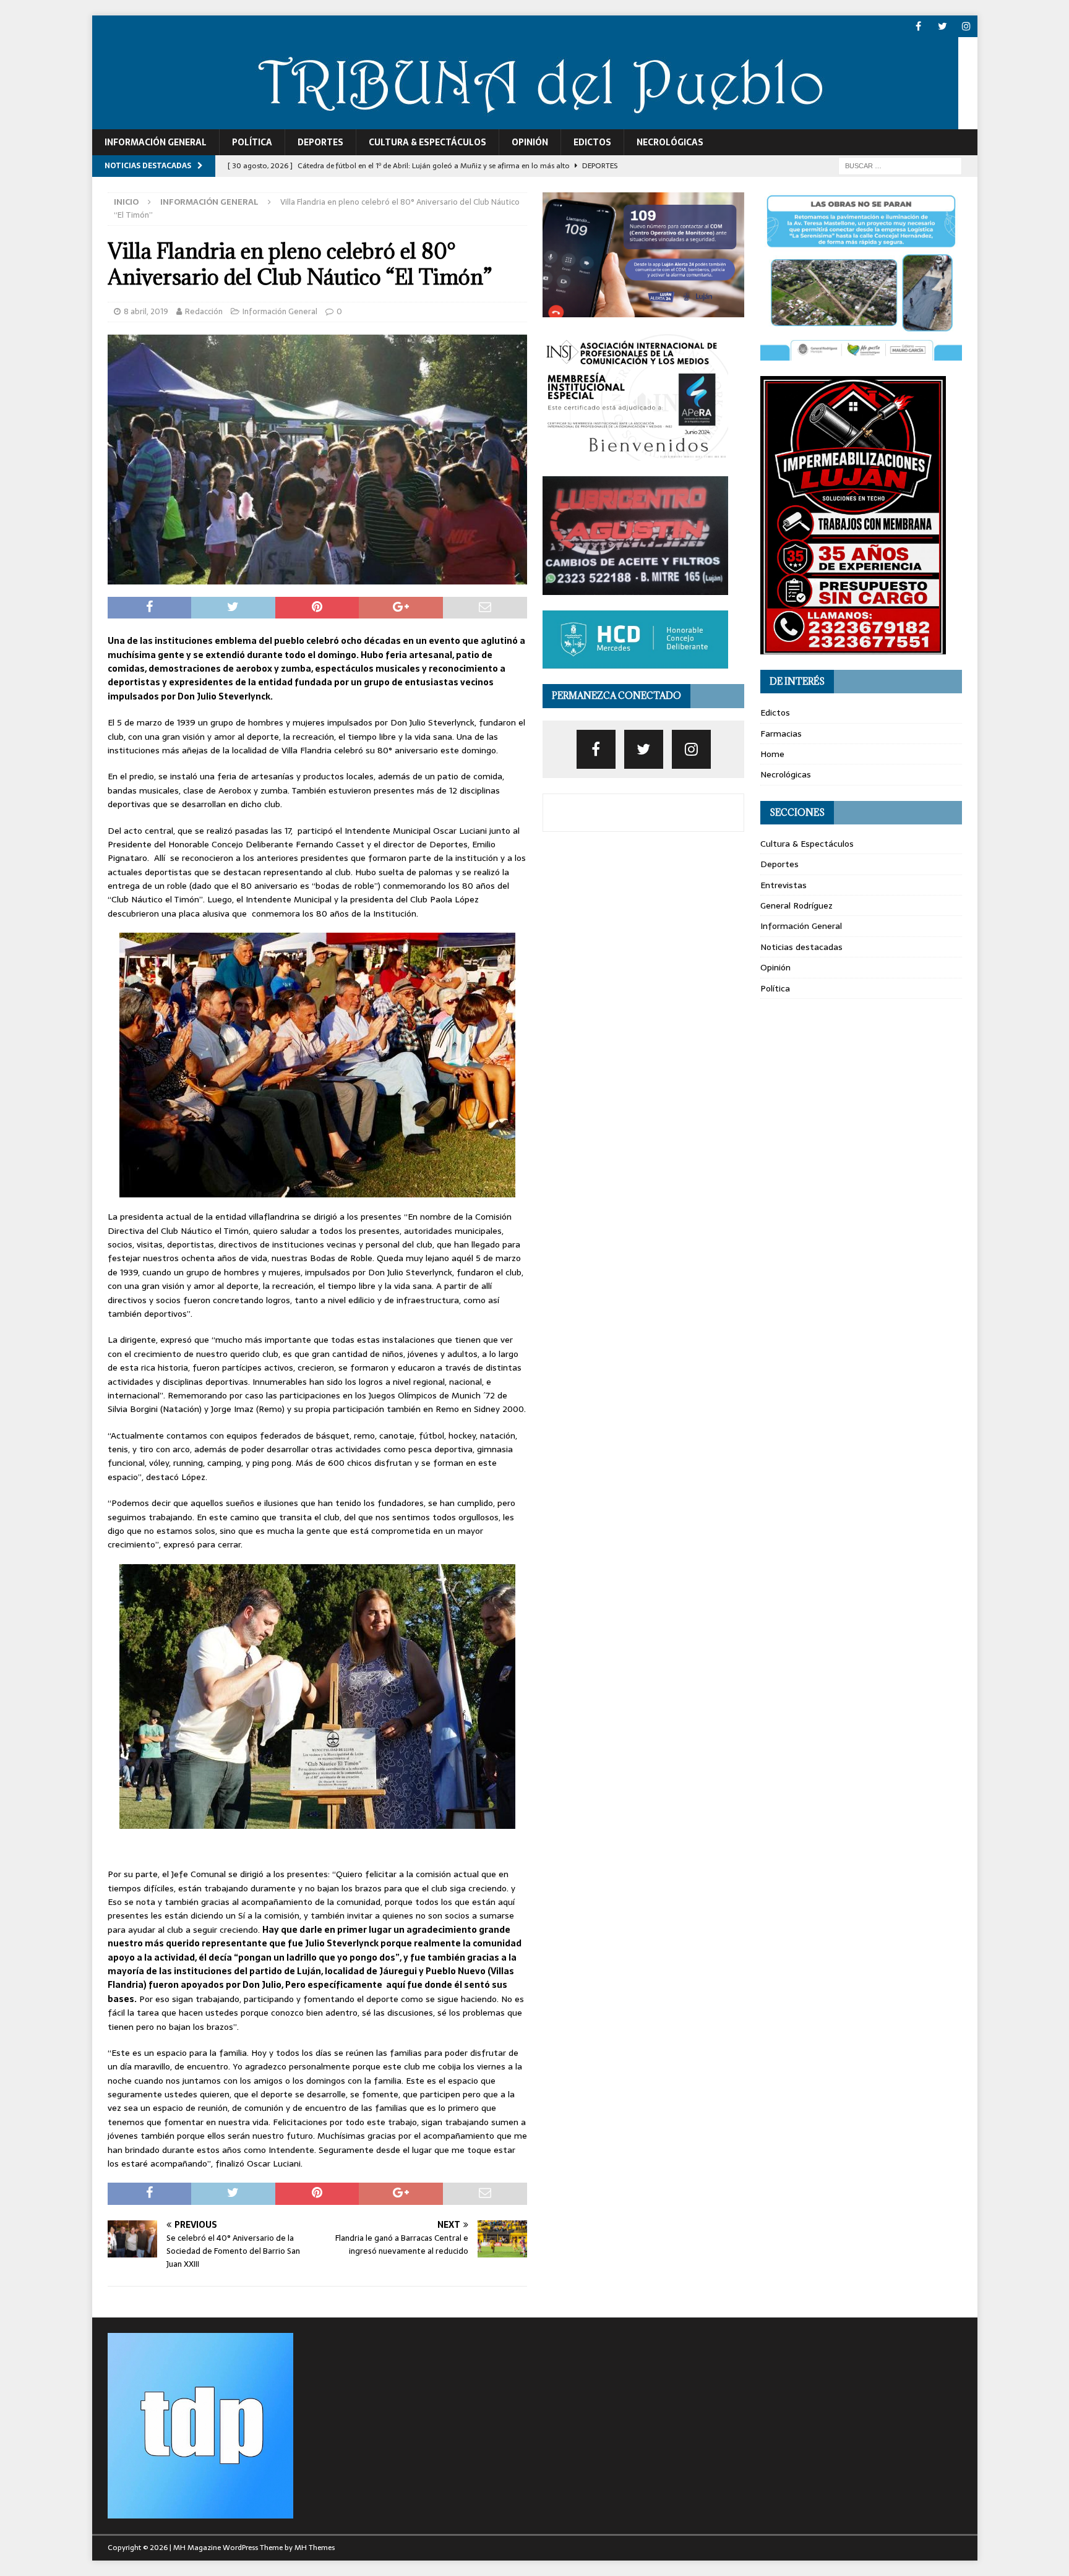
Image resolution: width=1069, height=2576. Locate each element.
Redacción (204, 311)
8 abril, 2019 (146, 311)
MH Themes (315, 2548)
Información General (156, 142)
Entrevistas (784, 885)
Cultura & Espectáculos (427, 142)
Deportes (320, 142)
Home (772, 754)
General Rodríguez (796, 905)
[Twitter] (942, 26)
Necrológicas (670, 142)
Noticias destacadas (801, 947)
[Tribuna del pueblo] (525, 122)
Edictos (592, 142)
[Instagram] (967, 26)
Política (252, 142)
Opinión (530, 142)
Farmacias (781, 734)
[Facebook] (918, 26)
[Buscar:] (900, 165)
